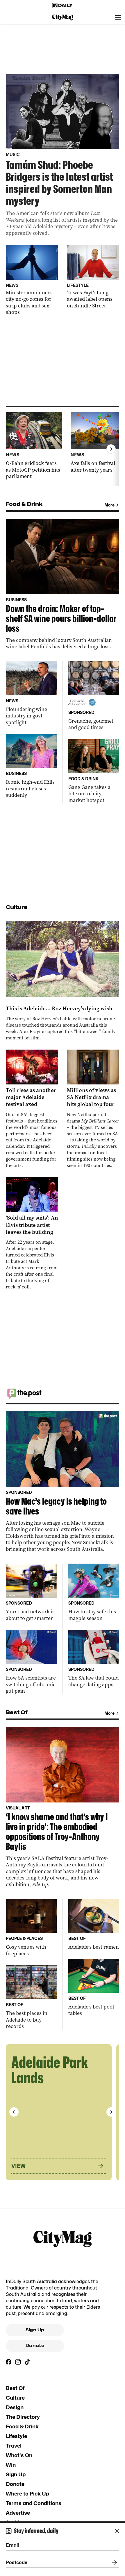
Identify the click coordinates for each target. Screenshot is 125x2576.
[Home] (63, 6)
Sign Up (35, 2330)
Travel (14, 2446)
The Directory (23, 2417)
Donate (35, 2346)
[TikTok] (27, 2362)
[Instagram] (18, 2362)
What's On (19, 2455)
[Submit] (113, 2563)
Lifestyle (16, 2436)
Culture (15, 2398)
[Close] (117, 2531)
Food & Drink (22, 2426)
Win (11, 2465)
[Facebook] (9, 2362)
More (109, 505)
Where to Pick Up (27, 2494)
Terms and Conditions (34, 2503)
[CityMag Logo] (63, 17)
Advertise (18, 2513)
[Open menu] (118, 17)
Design (15, 2407)
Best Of (15, 2388)
